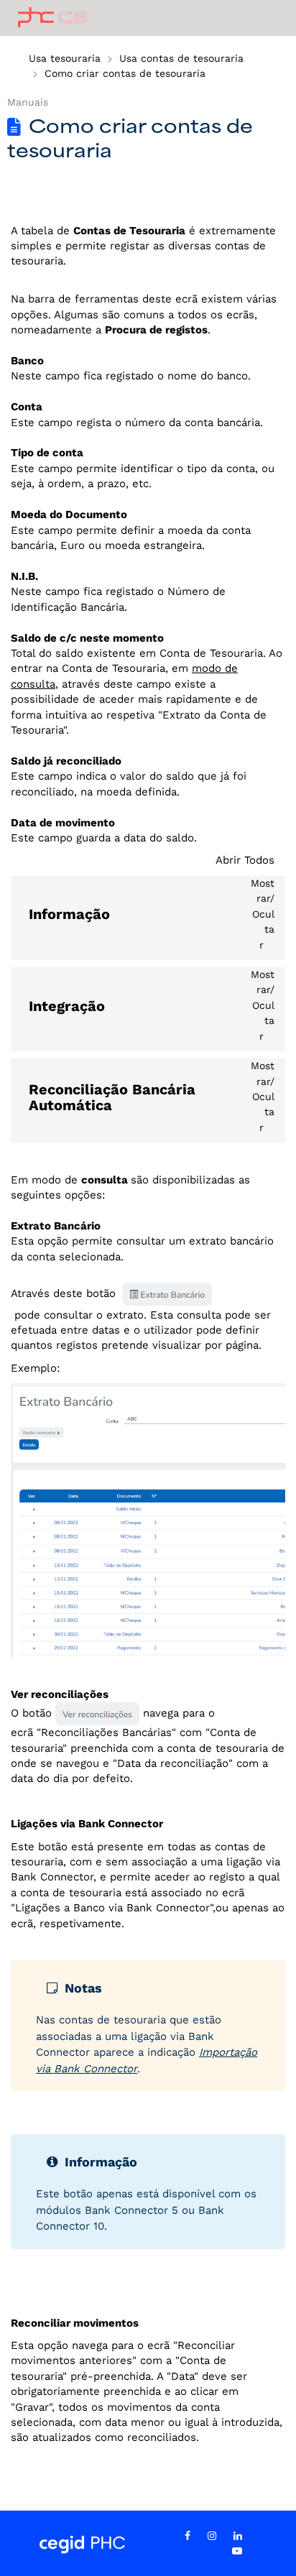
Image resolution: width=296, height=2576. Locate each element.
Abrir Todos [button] (245, 860)
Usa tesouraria (65, 58)
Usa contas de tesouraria (181, 58)
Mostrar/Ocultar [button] (263, 914)
